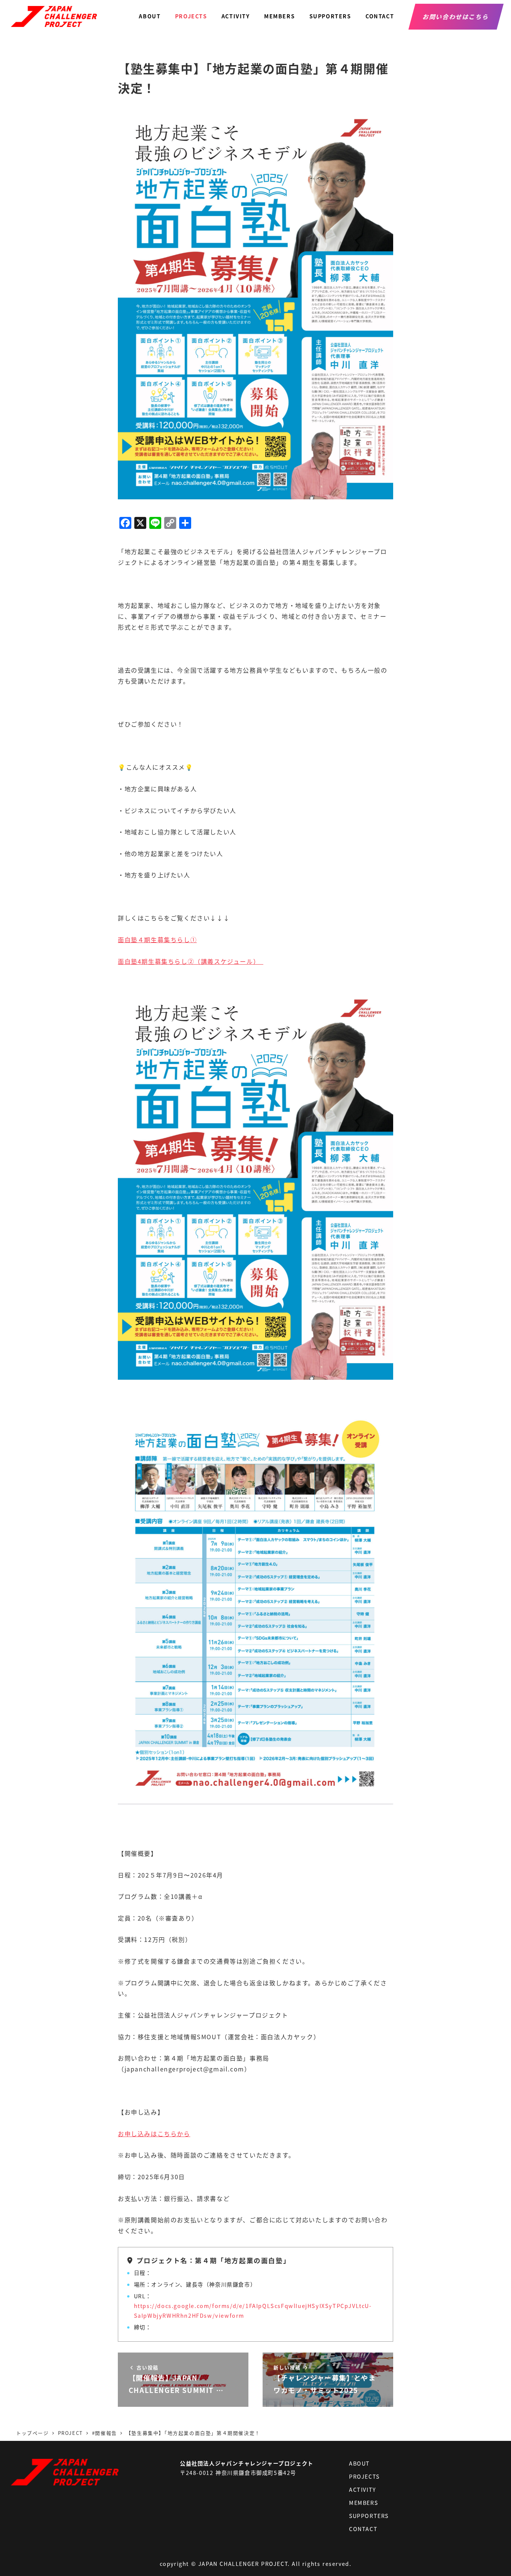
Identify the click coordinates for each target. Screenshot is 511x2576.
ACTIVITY (363, 2490)
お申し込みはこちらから (154, 2134)
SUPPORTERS (369, 2516)
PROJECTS (364, 2476)
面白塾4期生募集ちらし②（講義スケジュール (186, 961)
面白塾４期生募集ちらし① (157, 940)
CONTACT (363, 2529)
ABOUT (359, 2463)
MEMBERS (363, 2503)
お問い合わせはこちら (456, 16)
